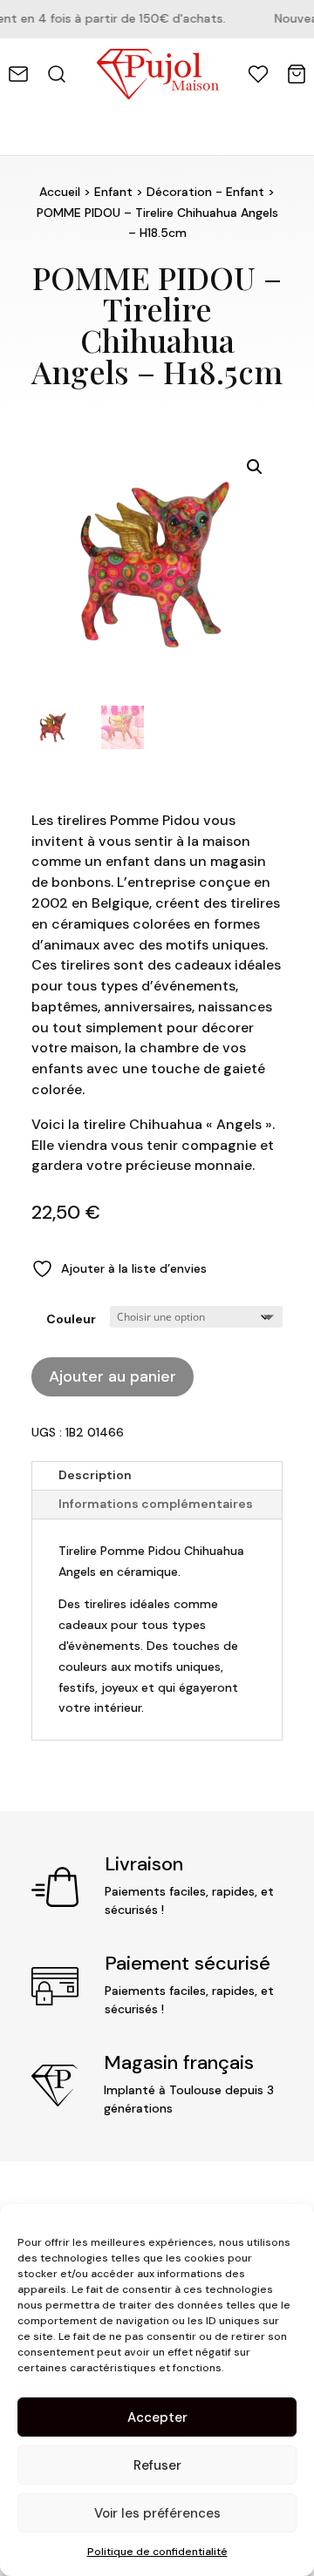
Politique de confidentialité (157, 2552)
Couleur (71, 1319)
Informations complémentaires (156, 1504)
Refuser (157, 2465)
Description (95, 1475)
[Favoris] (258, 74)
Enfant (113, 192)
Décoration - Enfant (205, 192)
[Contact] (18, 74)
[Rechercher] (57, 74)
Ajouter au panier (113, 1376)
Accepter (157, 2417)
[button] (255, 467)
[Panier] (297, 74)
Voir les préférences (157, 2513)
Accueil (60, 192)
